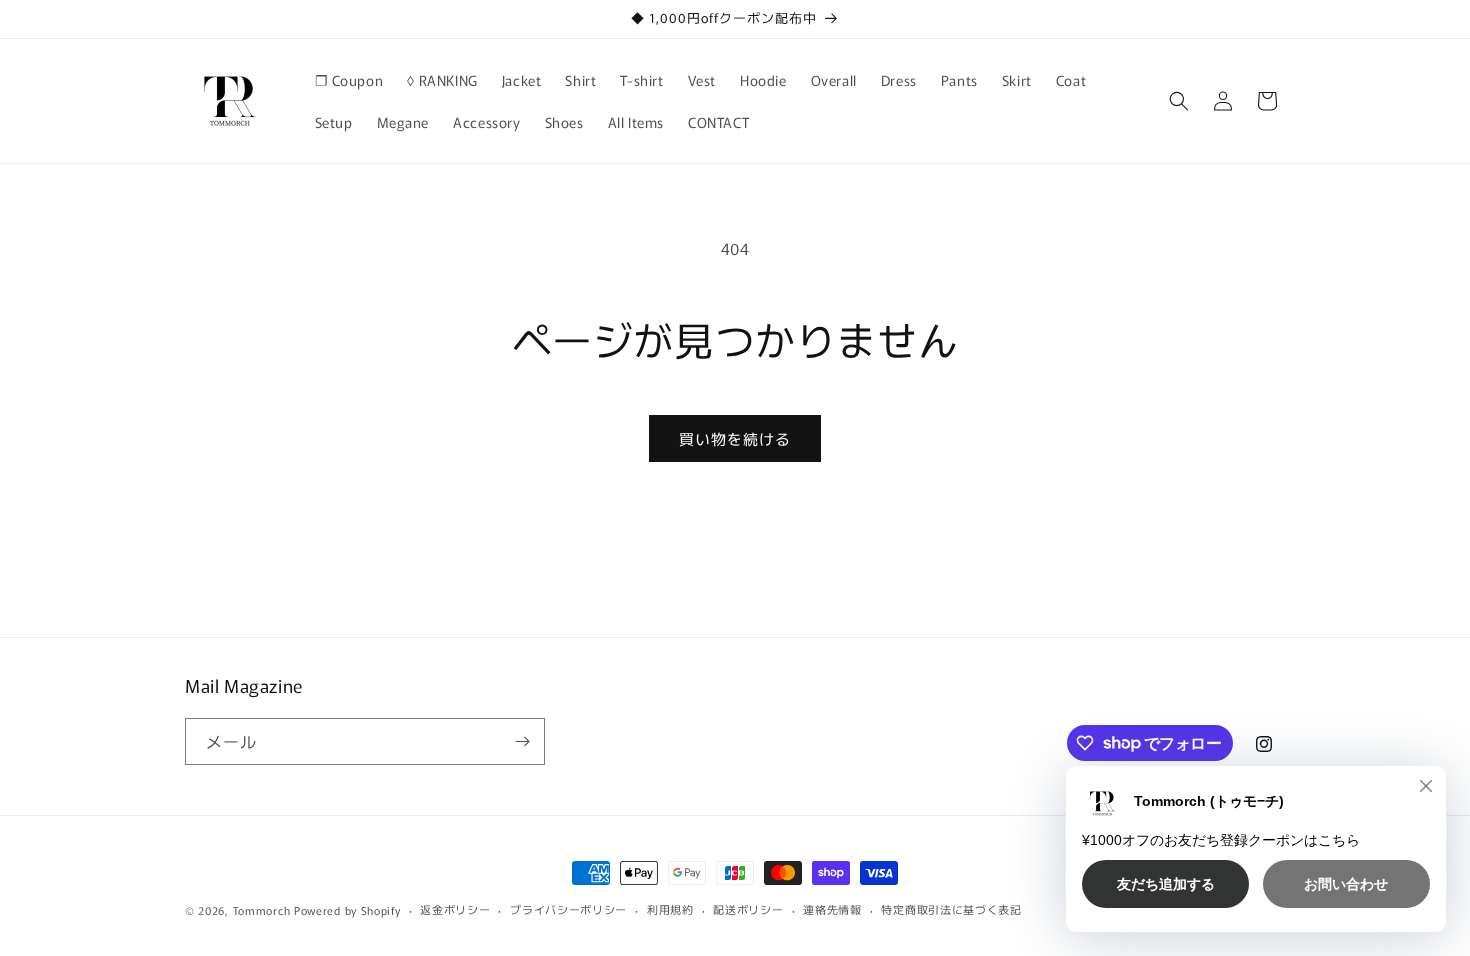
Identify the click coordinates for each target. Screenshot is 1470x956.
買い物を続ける (735, 438)
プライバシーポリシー (568, 909)
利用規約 (670, 909)
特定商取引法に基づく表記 (951, 909)
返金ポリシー (455, 909)
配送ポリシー (748, 909)
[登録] (522, 741)
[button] (1179, 101)
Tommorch (262, 910)
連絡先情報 (832, 909)
